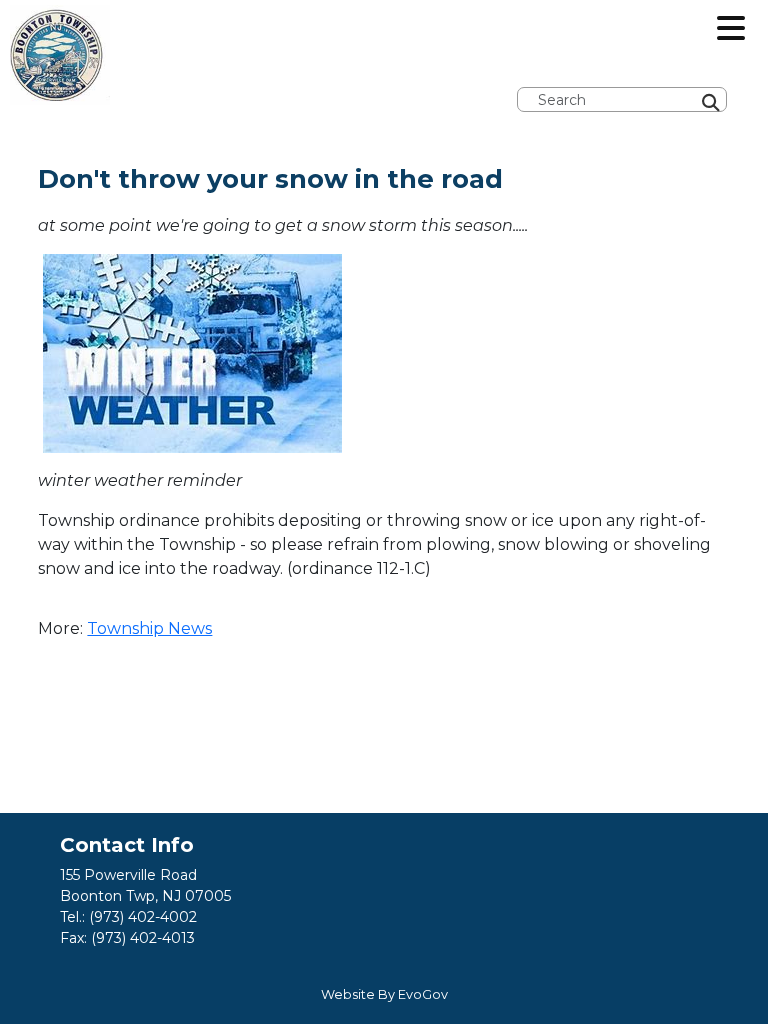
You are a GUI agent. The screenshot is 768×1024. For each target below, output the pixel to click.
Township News (149, 628)
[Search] (762, 42)
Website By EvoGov (384, 994)
